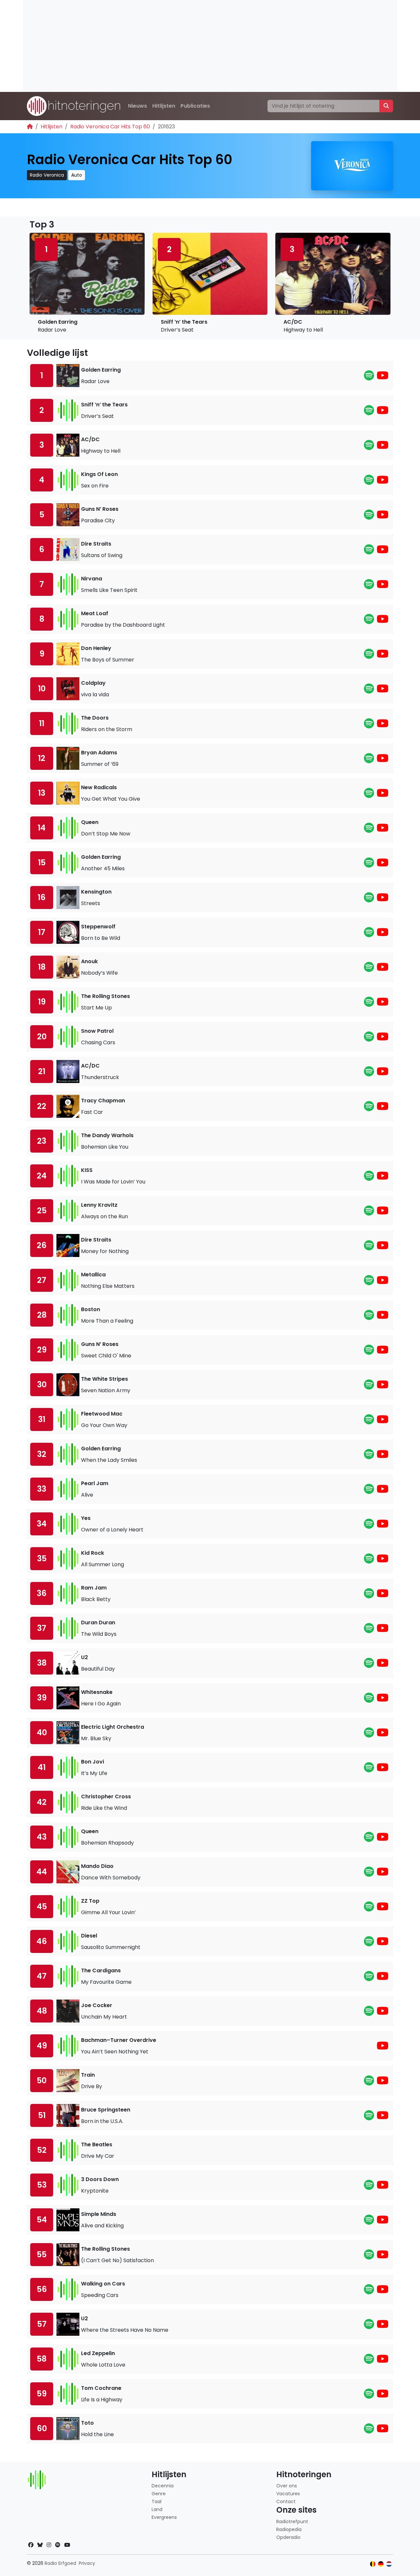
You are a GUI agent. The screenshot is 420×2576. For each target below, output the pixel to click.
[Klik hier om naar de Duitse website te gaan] (381, 2564)
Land (157, 2509)
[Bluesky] (40, 2545)
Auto (77, 175)
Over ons (287, 2486)
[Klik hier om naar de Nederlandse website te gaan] (389, 2564)
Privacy (87, 2563)
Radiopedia (289, 2529)
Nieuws (137, 106)
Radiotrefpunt (292, 2522)
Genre (159, 2494)
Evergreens (164, 2517)
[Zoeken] (386, 106)
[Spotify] (369, 377)
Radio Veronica (47, 175)
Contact (286, 2501)
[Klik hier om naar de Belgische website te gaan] (373, 2564)
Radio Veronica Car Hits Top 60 (110, 127)
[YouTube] (383, 377)
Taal (157, 2501)
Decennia (163, 2486)
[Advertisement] (210, 46)
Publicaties (195, 106)
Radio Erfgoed (60, 2563)
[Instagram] (49, 2545)
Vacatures (288, 2494)
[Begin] (30, 127)
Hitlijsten (164, 106)
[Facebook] (31, 2545)
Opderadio (288, 2537)
